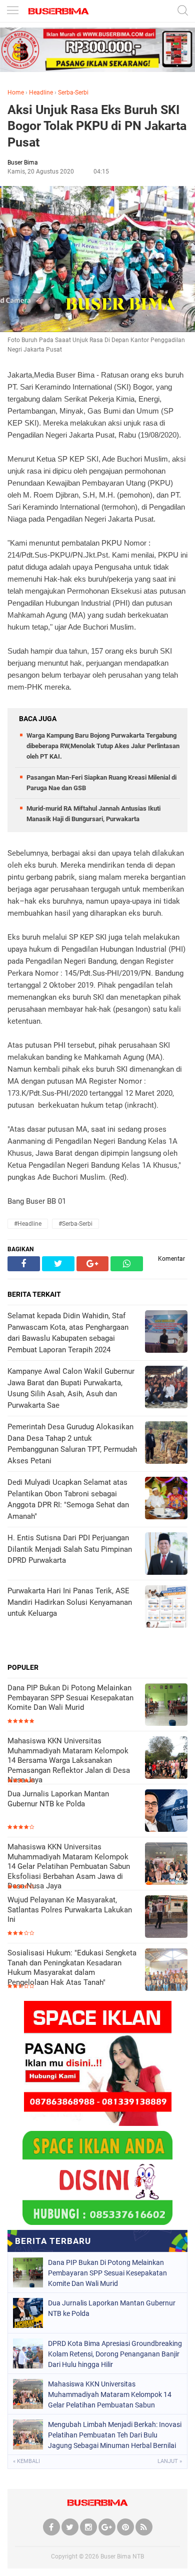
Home (16, 93)
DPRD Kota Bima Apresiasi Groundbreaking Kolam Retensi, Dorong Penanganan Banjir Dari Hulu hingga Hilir (115, 2354)
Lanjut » (170, 2461)
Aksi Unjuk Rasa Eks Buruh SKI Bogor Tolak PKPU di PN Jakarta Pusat (97, 126)
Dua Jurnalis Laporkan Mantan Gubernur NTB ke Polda (58, 1799)
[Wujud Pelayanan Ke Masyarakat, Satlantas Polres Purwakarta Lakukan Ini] (166, 1918)
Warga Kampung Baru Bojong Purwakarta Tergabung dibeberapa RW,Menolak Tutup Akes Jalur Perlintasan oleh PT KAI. (103, 746)
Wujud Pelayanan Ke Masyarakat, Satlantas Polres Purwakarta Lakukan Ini (70, 1910)
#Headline (28, 1224)
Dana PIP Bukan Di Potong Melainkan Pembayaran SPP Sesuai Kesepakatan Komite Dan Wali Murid (70, 1698)
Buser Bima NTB (122, 2556)
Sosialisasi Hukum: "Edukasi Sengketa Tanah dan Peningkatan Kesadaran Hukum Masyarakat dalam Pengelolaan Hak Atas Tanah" (72, 1968)
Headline (41, 93)
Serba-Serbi (73, 93)
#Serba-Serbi (75, 1224)
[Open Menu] (12, 11)
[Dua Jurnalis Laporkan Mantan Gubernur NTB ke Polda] (166, 1812)
